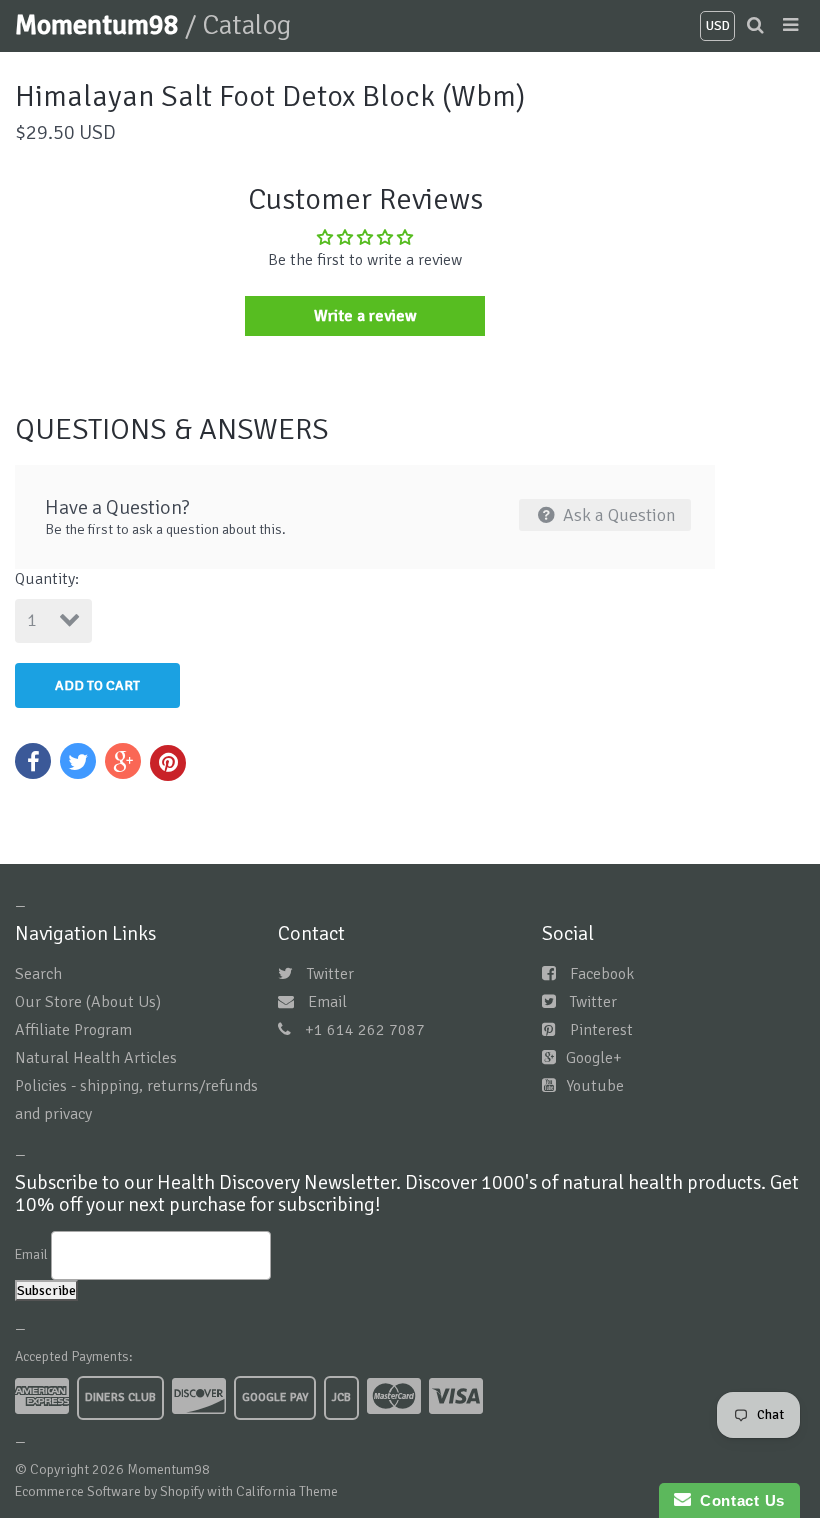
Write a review (365, 316)
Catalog (246, 25)
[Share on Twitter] (78, 761)
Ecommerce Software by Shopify (109, 1491)
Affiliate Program (73, 1030)
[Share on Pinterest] (168, 763)
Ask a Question (617, 515)
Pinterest (601, 1030)
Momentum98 (100, 25)
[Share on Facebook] (33, 761)
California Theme (287, 1491)
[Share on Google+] (123, 761)
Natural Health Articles (96, 1058)
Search (38, 974)
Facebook (602, 974)
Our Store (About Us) (88, 1002)
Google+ (594, 1058)
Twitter (330, 974)
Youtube (595, 1086)
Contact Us (738, 1500)
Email (327, 1002)
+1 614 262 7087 (365, 1030)
